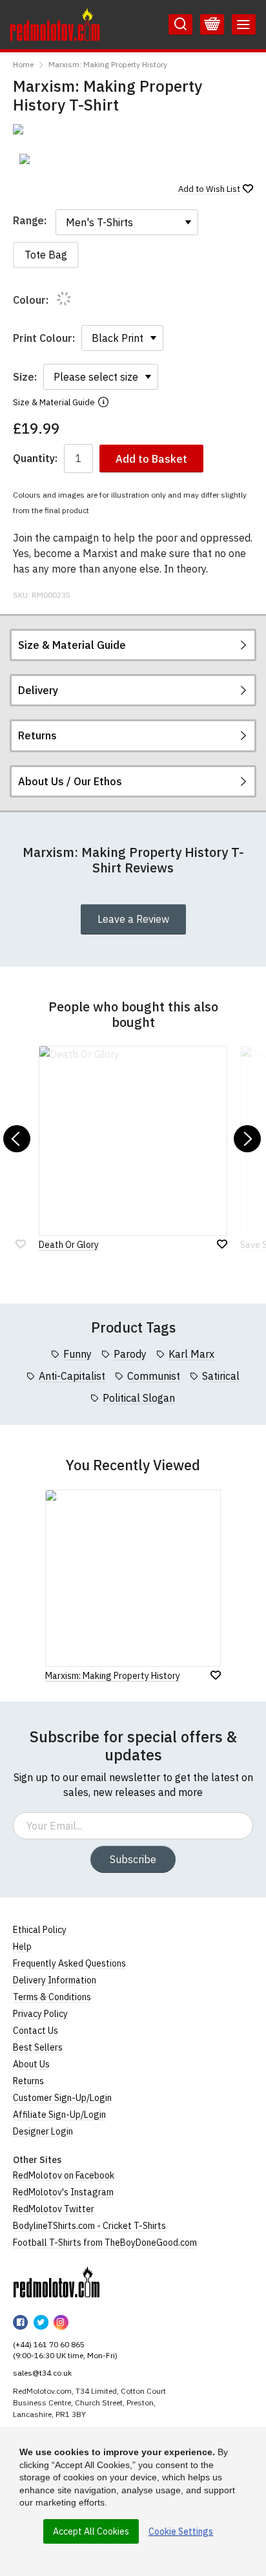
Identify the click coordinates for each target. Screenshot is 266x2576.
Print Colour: (44, 338)
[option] (43, 159)
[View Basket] (212, 25)
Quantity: (35, 459)
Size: (25, 377)
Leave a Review (133, 919)
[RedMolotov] (56, 2282)
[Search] (180, 25)
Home (23, 64)
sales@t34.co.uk (42, 2373)
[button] (17, 1139)
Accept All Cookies (91, 2531)
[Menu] (244, 25)
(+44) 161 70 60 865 (49, 2344)
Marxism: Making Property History (108, 64)
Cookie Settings (181, 2531)
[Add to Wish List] (216, 1675)
